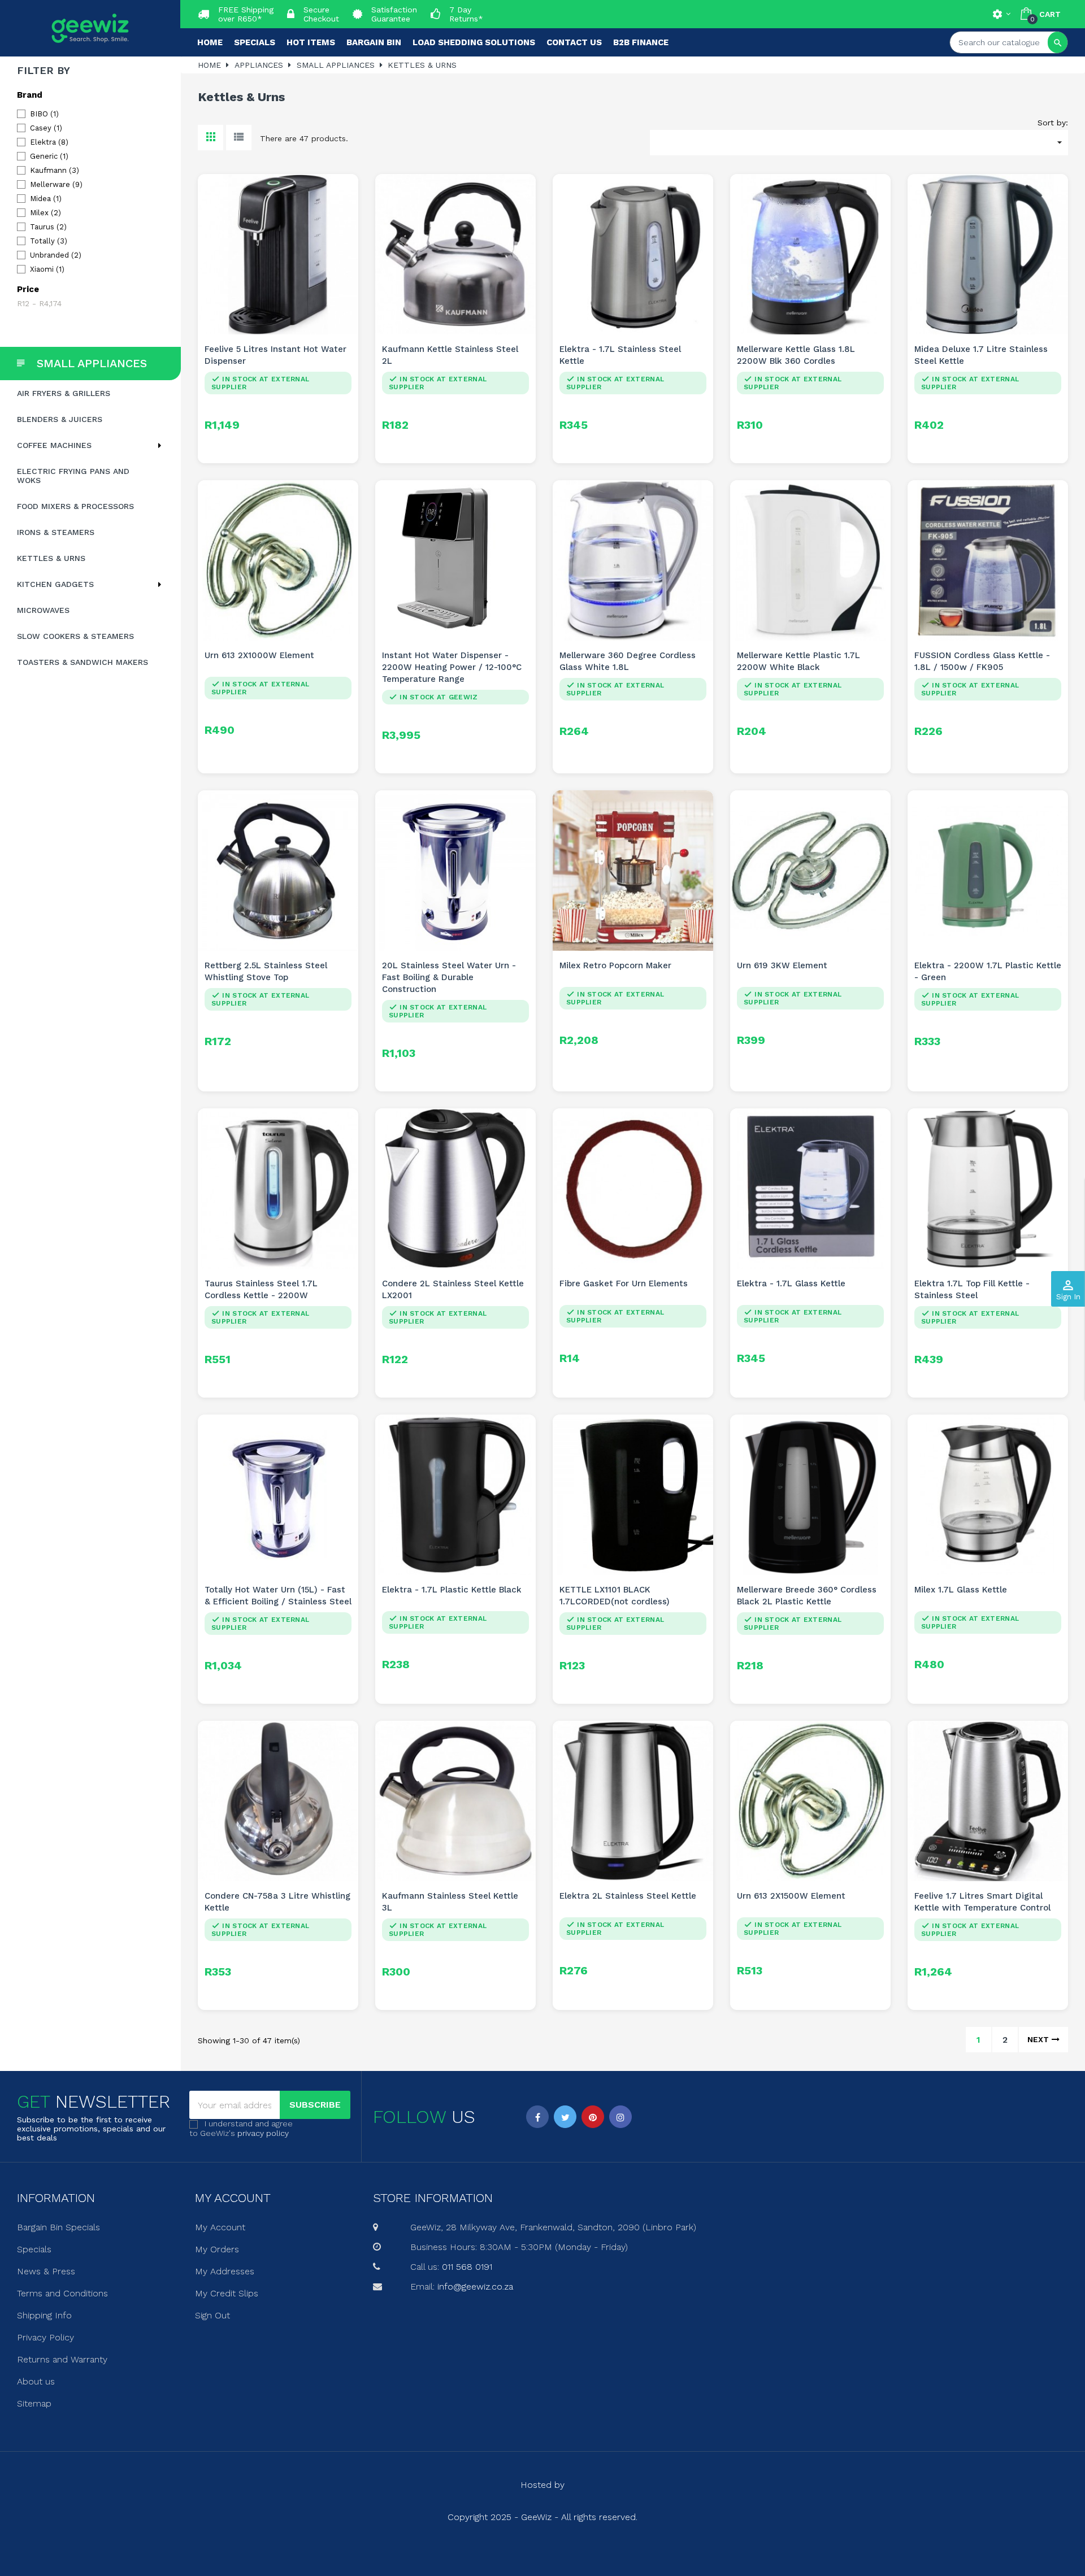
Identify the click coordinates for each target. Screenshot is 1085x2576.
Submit (542, 1349)
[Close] (656, 1191)
